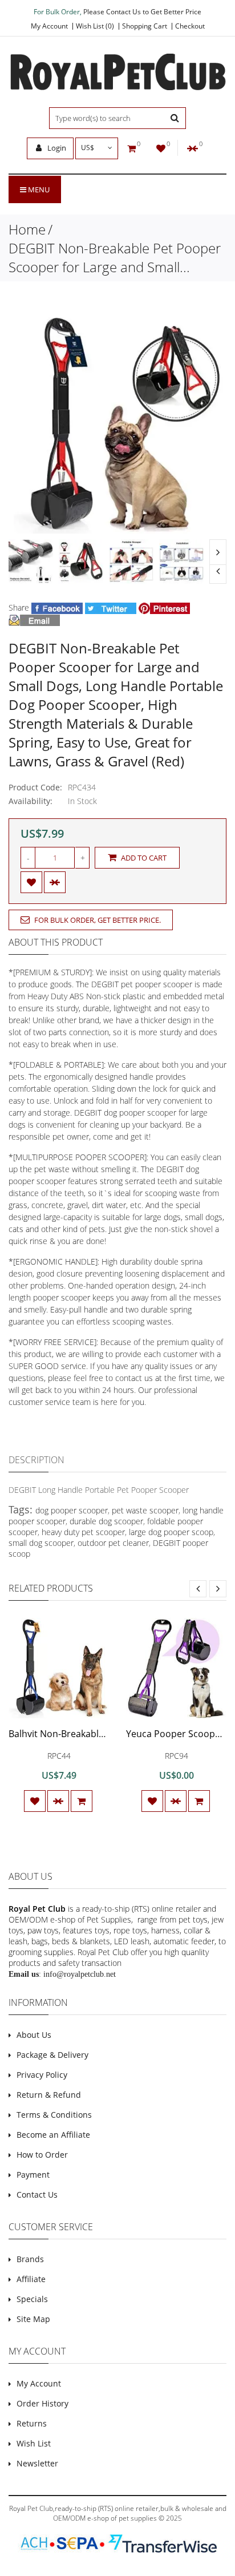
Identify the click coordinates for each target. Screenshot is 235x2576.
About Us (34, 2035)
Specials (32, 2299)
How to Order (42, 2155)
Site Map (33, 2319)
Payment (33, 2175)
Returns (32, 2423)
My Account (49, 26)
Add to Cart (143, 858)
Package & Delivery (52, 2055)
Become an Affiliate (53, 2135)
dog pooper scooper (72, 1510)
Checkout (190, 26)
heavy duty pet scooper (83, 1532)
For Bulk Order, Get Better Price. (97, 920)
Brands (30, 2259)
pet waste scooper (145, 1510)
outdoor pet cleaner (113, 1543)
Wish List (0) (95, 26)
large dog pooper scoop (171, 1532)
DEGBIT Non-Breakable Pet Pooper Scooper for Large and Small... (115, 257)
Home (27, 229)
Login (56, 148)
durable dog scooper (106, 1521)
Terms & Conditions (54, 2115)
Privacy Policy (42, 2075)
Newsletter (37, 2463)
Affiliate (31, 2279)
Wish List (34, 2443)
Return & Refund (49, 2095)
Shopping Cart (145, 26)
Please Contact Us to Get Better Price (142, 12)
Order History (42, 2403)
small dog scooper (41, 1543)
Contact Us (37, 2195)
